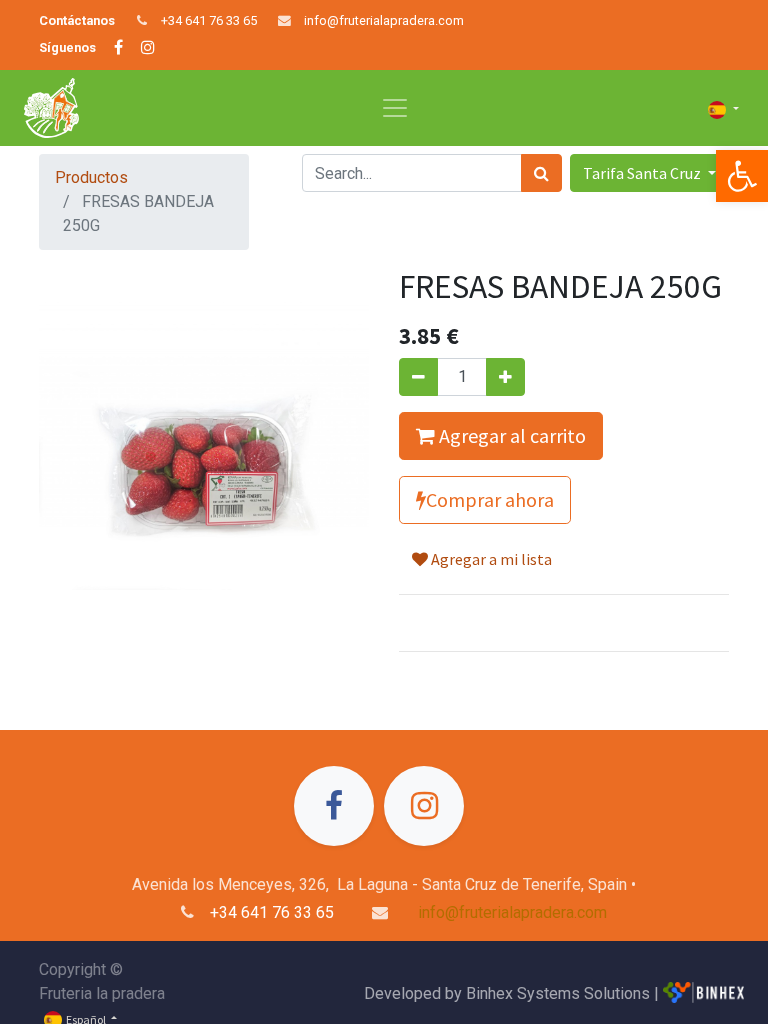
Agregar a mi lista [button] (490, 559)
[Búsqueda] (541, 173)
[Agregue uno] (505, 377)
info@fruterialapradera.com (384, 20)
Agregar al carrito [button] (510, 435)
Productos (91, 177)
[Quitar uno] (418, 377)
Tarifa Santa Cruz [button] (643, 173)
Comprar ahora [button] (490, 499)
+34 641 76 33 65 (209, 20)
